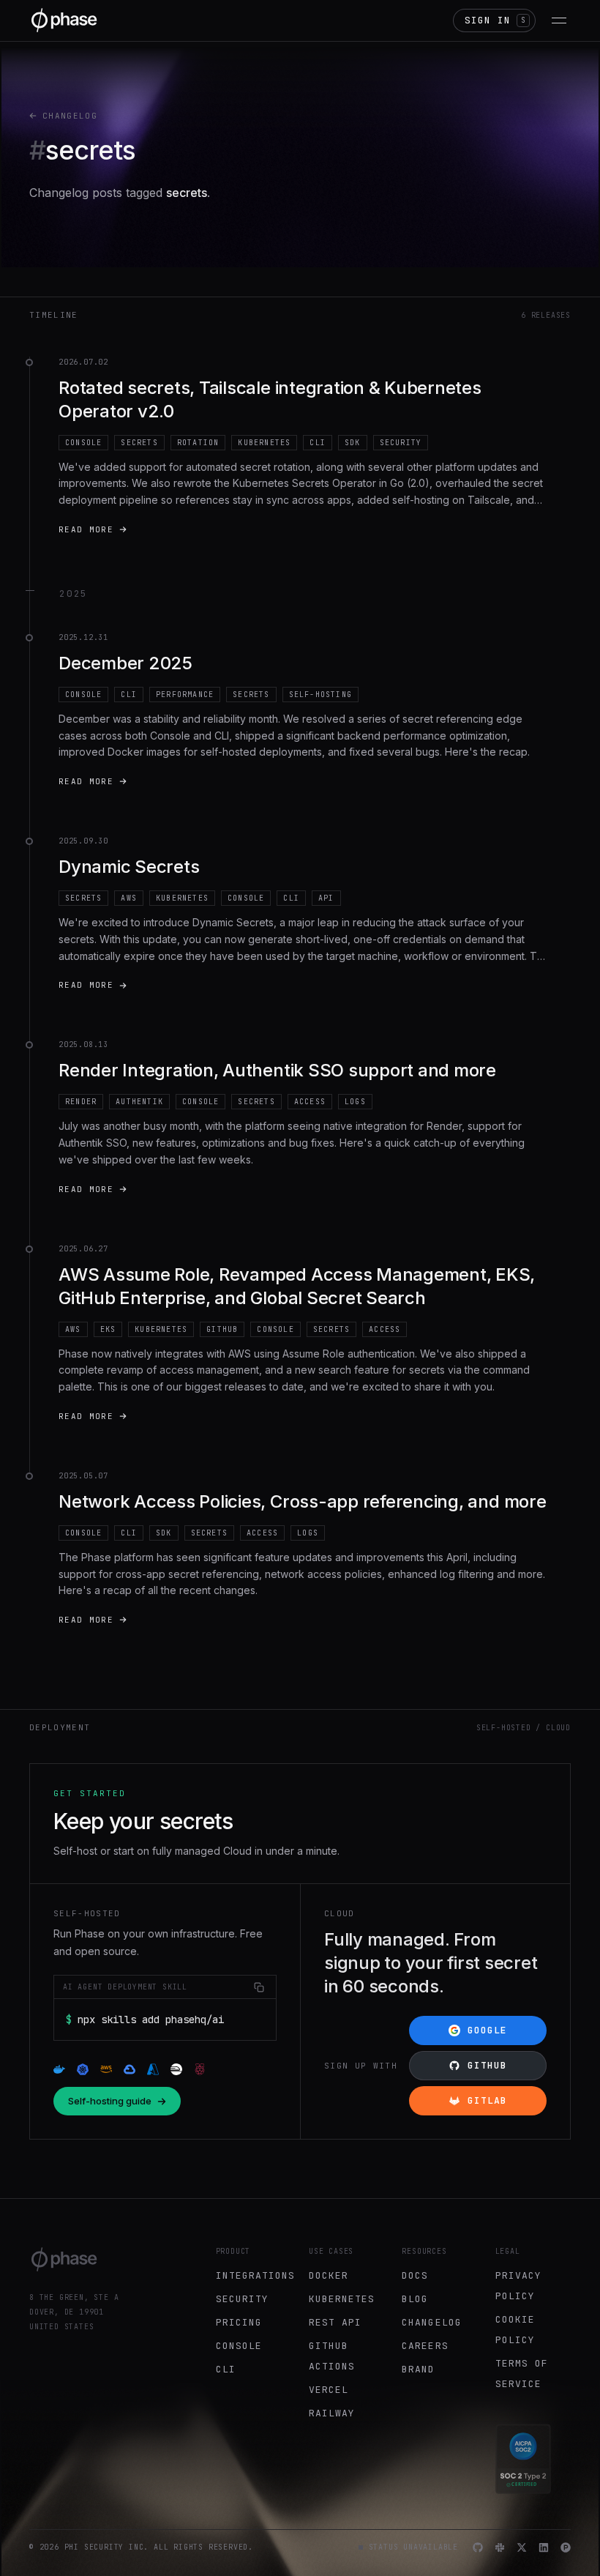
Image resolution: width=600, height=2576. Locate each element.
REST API (335, 2322)
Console (239, 2346)
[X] (522, 2547)
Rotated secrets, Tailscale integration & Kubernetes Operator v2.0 (270, 399)
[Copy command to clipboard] (259, 1987)
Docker (329, 2275)
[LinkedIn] (544, 2547)
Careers (425, 2346)
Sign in (495, 20)
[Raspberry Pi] (200, 2069)
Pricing (239, 2322)
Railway (332, 2413)
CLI (226, 2369)
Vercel (329, 2390)
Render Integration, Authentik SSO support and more (277, 1070)
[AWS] (106, 2069)
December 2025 (125, 663)
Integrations (255, 2275)
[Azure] (153, 2069)
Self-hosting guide (110, 2101)
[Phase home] (64, 20)
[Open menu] (559, 21)
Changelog (70, 116)
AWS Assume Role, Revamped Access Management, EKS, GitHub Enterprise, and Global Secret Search (297, 1286)
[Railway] (176, 2069)
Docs (415, 2275)
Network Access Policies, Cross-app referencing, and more (303, 1501)
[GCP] (130, 2069)
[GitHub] (478, 2547)
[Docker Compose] (59, 2069)
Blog (415, 2299)
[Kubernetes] (83, 2069)
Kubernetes (342, 2299)
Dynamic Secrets (129, 867)
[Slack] (500, 2547)
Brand (418, 2369)
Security (242, 2299)
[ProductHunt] (566, 2547)
